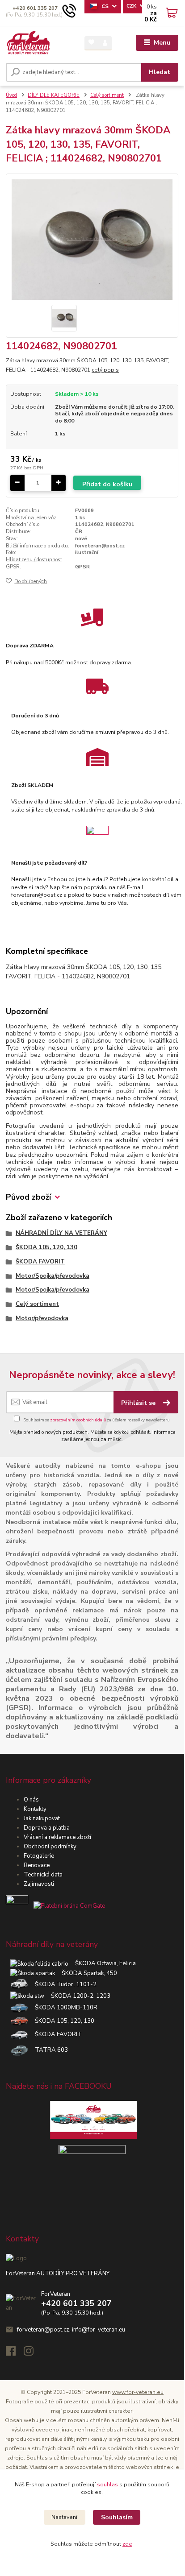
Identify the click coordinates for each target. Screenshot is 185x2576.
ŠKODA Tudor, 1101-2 (62, 1984)
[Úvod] (28, 43)
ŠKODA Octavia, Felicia (102, 1963)
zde (127, 2544)
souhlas (107, 2485)
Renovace (37, 1865)
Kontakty (35, 1809)
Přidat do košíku (107, 484)
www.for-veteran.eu (138, 2392)
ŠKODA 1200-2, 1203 (77, 1996)
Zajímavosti (39, 1884)
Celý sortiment (107, 95)
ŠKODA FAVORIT (40, 1262)
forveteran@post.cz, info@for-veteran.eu (71, 2330)
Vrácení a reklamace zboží (57, 1837)
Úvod (11, 95)
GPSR (82, 567)
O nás (31, 1800)
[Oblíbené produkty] (91, 43)
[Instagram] (33, 2353)
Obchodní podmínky (50, 1847)
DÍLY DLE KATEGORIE (54, 95)
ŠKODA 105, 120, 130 (46, 1247)
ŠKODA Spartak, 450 (86, 1973)
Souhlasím (117, 2517)
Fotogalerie (39, 1856)
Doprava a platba (47, 1828)
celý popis (105, 370)
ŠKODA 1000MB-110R (63, 2008)
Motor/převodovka (42, 1318)
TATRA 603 (48, 2050)
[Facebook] (15, 2353)
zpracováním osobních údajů (78, 1420)
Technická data (43, 1875)
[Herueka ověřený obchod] (55, 1906)
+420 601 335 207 (35, 8)
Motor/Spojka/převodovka (53, 1276)
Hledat (160, 72)
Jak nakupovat (42, 1818)
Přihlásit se (139, 1403)
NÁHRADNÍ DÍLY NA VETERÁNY (61, 1233)
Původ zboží (28, 1197)
